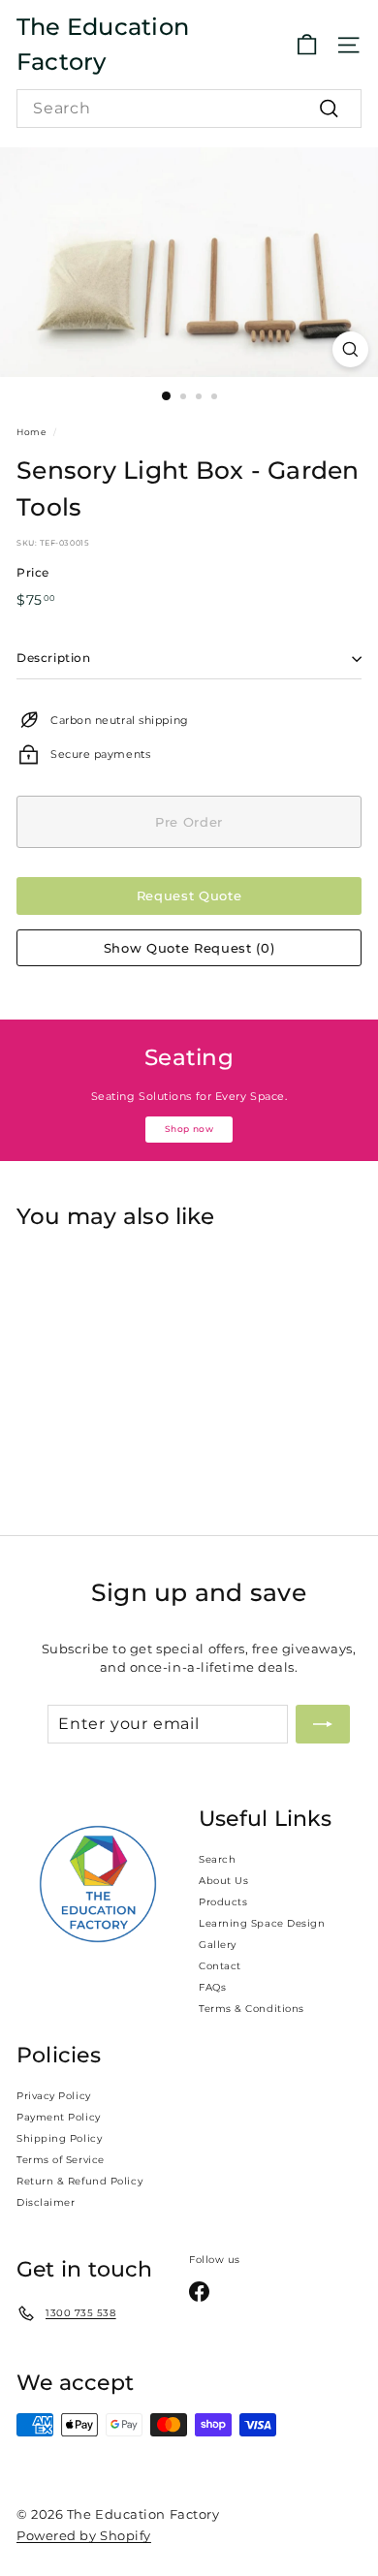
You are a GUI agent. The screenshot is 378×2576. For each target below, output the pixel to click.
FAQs (212, 1987)
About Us (223, 1881)
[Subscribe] (323, 1724)
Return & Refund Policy (79, 2181)
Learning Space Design (262, 1923)
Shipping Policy (59, 2138)
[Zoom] (350, 349)
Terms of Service (61, 2160)
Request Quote (189, 895)
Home (31, 432)
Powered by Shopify (84, 2535)
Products (223, 1902)
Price (33, 572)
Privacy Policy (54, 2096)
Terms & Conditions (252, 2009)
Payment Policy (59, 2117)
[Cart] (307, 45)
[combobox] (189, 109)
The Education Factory (103, 44)
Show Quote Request (189, 948)
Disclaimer (46, 2202)
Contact (220, 1966)
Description (54, 658)
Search (217, 1859)
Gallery (218, 1945)
